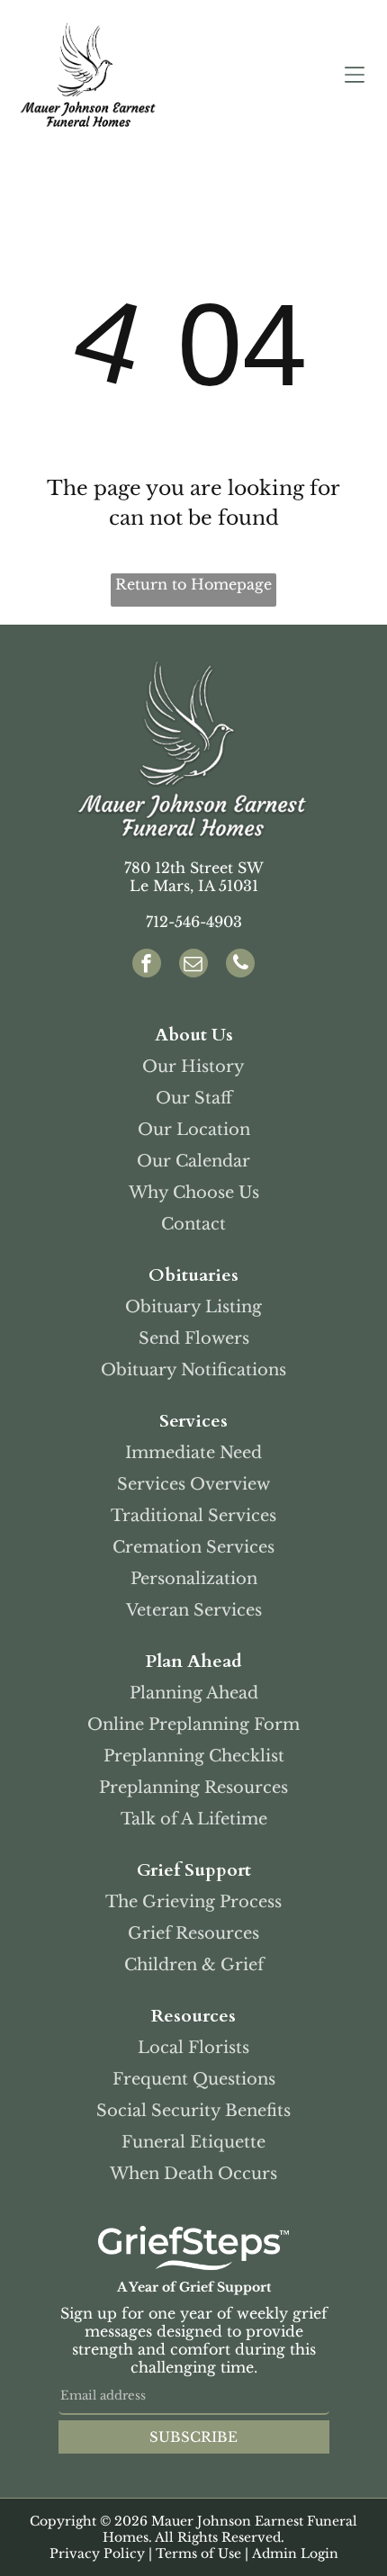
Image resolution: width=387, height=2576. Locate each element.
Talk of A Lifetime (194, 1819)
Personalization (194, 1579)
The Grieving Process (193, 1902)
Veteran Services (194, 1610)
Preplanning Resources (193, 1788)
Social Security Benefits (193, 2111)
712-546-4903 (194, 922)
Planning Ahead (194, 1693)
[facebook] (147, 965)
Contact (193, 1224)
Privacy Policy (97, 2553)
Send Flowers (194, 1338)
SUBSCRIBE (193, 2437)
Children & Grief (194, 1965)
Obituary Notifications (193, 1370)
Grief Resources (193, 1933)
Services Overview (193, 1484)
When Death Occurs (193, 2174)
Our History (193, 1067)
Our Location (194, 1130)
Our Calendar (193, 1161)
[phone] (240, 965)
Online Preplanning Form (193, 1725)
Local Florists (193, 2048)
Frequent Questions (194, 2079)
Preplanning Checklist (194, 1756)
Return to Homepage (193, 584)
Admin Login (295, 2553)
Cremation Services (193, 1547)
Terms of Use (198, 2553)
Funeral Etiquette (193, 2142)
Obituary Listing (193, 1307)
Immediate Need (193, 1453)
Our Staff (194, 1098)
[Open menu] (355, 75)
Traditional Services (193, 1516)
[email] (193, 965)
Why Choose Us (194, 1193)
